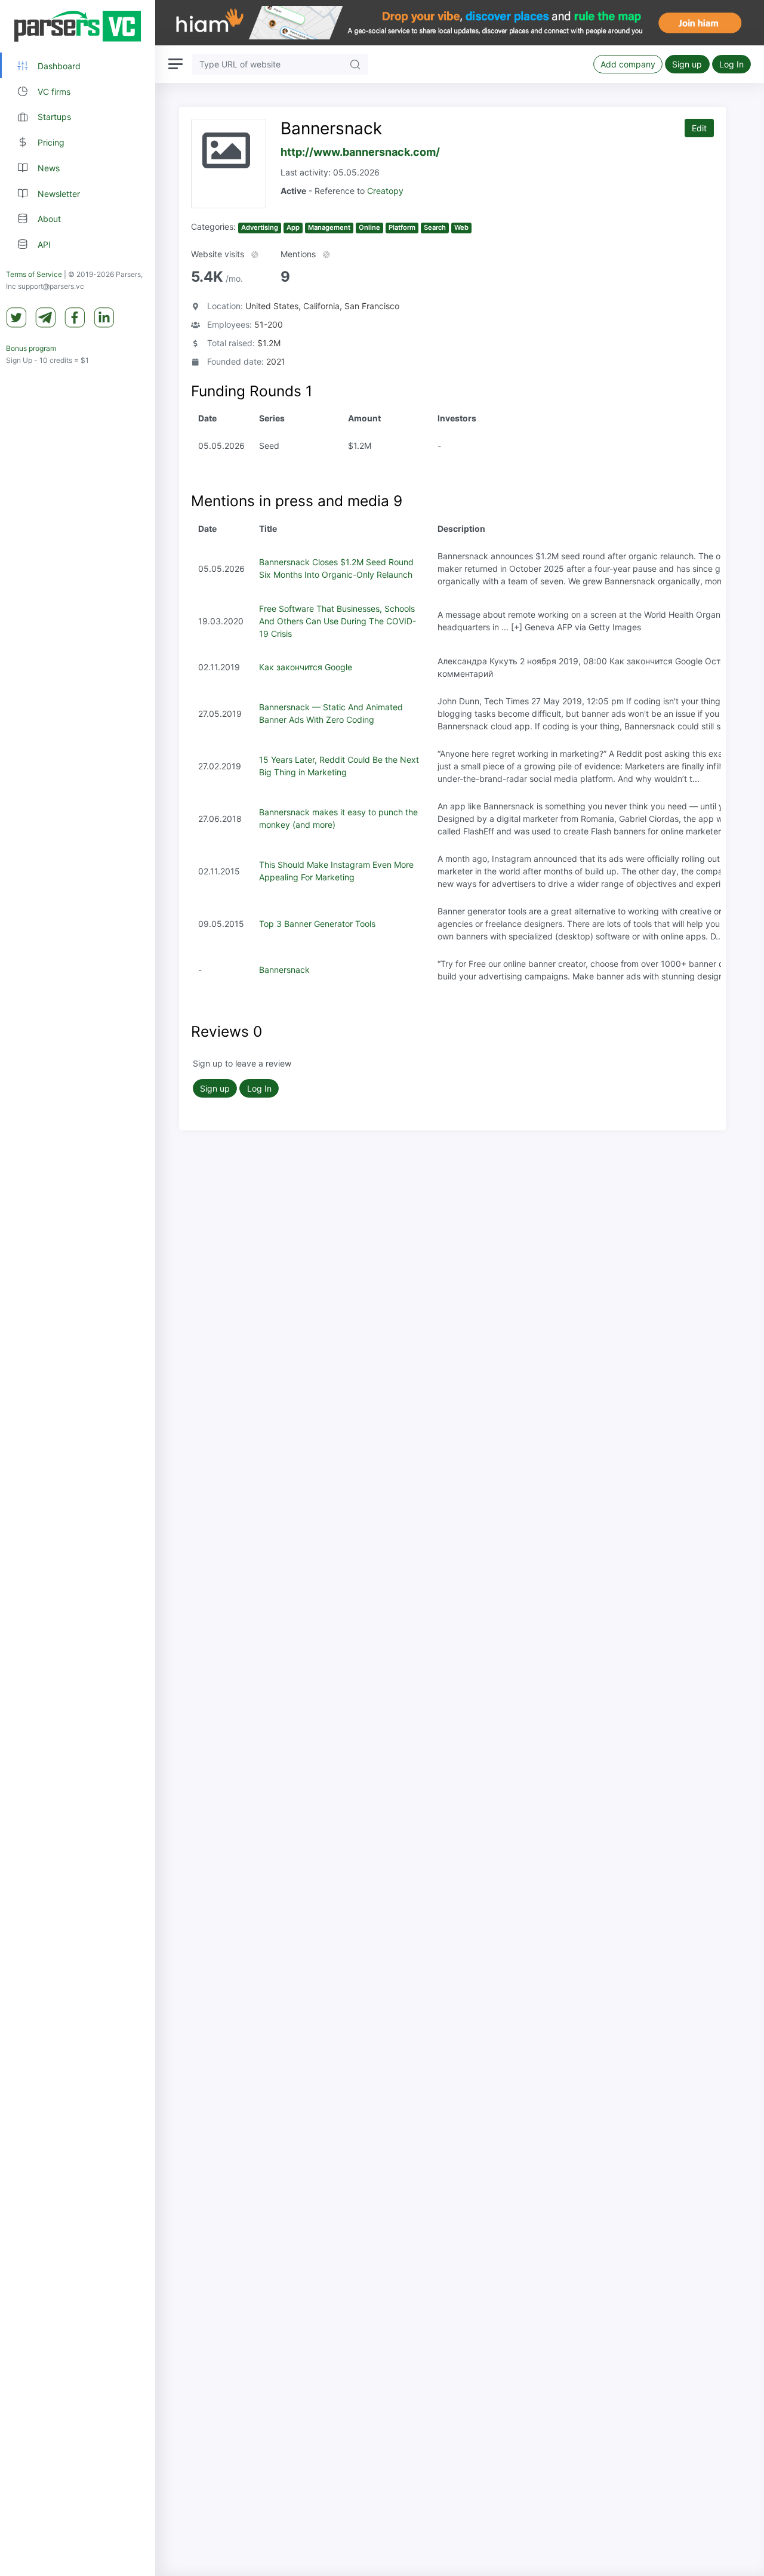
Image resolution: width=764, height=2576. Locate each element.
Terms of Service (34, 274)
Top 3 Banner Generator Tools (317, 924)
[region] (78, 1288)
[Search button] (355, 64)
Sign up (687, 64)
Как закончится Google (306, 667)
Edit (699, 128)
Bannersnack (284, 970)
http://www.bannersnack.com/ (360, 152)
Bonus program (31, 348)
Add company (628, 64)
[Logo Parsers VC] (78, 26)
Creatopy (385, 191)
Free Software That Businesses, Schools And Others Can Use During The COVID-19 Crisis (338, 621)
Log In (731, 64)
